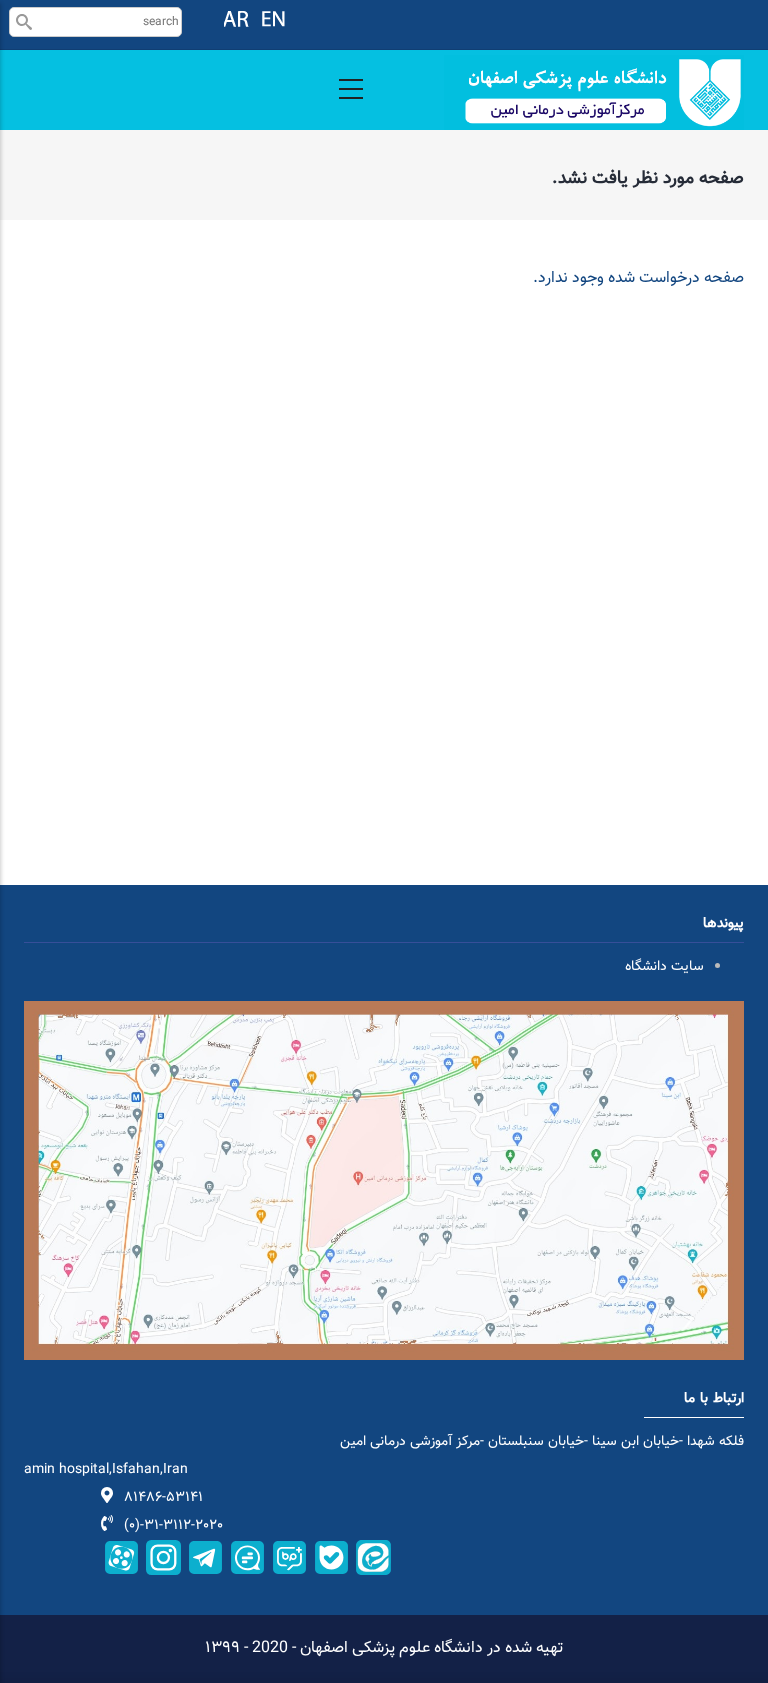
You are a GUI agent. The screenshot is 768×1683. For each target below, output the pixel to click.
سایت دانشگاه (664, 967)
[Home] (594, 92)
